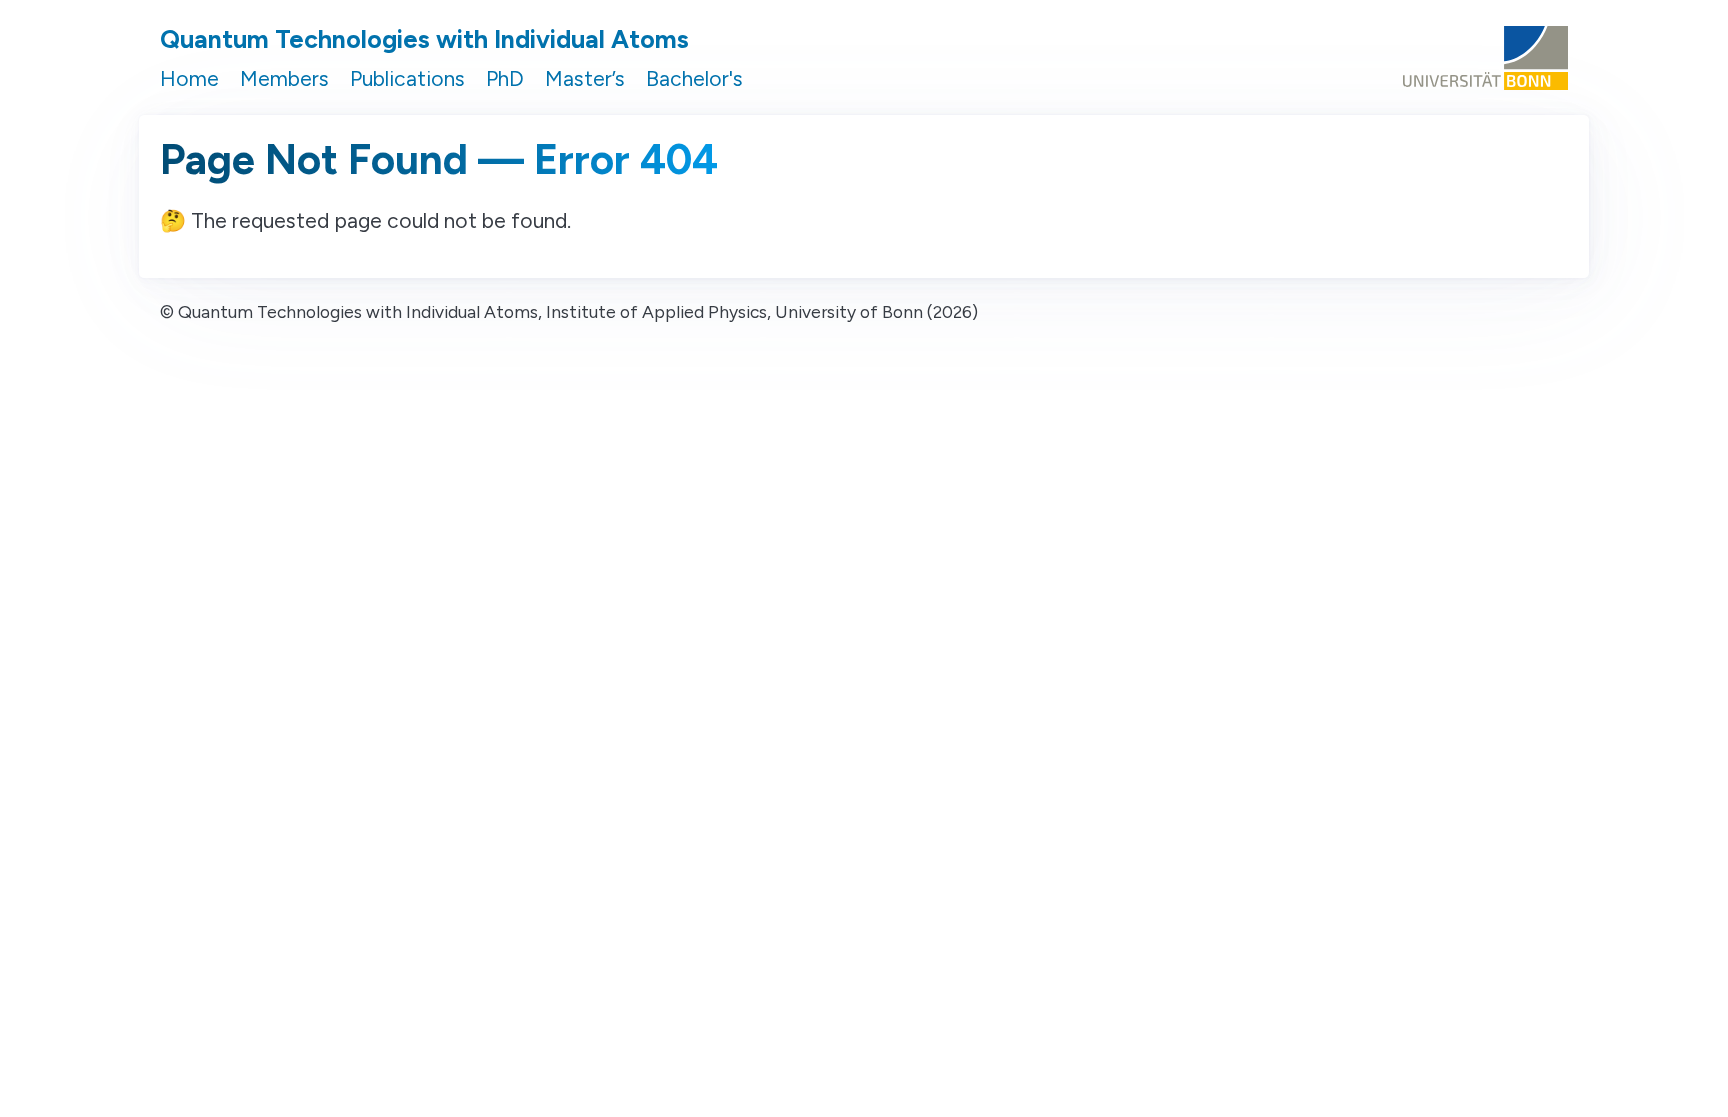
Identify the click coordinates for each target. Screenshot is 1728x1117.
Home (189, 78)
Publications (407, 78)
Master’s (585, 78)
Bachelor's (694, 78)
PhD (505, 78)
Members (284, 78)
